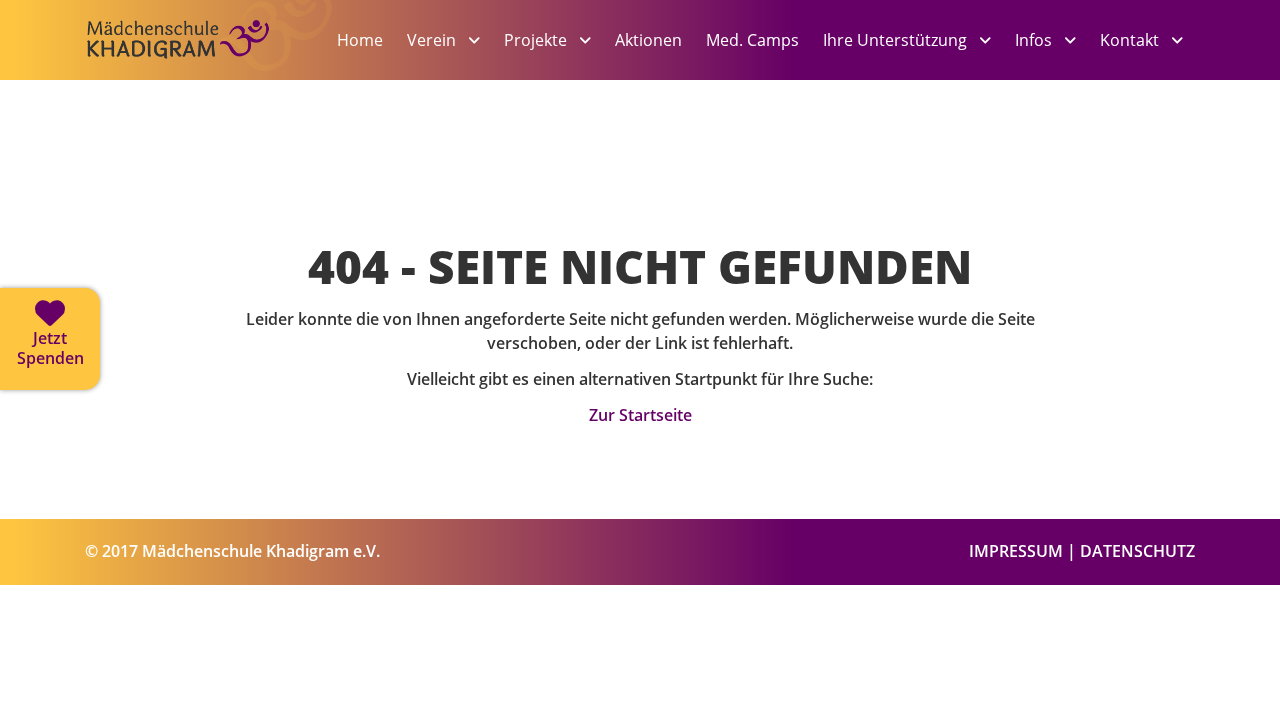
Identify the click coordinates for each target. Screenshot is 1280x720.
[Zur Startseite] (210, 72)
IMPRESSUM (1016, 551)
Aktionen (648, 40)
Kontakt (1131, 40)
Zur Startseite (640, 415)
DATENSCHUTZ (1137, 551)
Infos (1035, 40)
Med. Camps (752, 40)
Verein (433, 40)
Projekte (537, 40)
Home (360, 40)
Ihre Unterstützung (897, 40)
